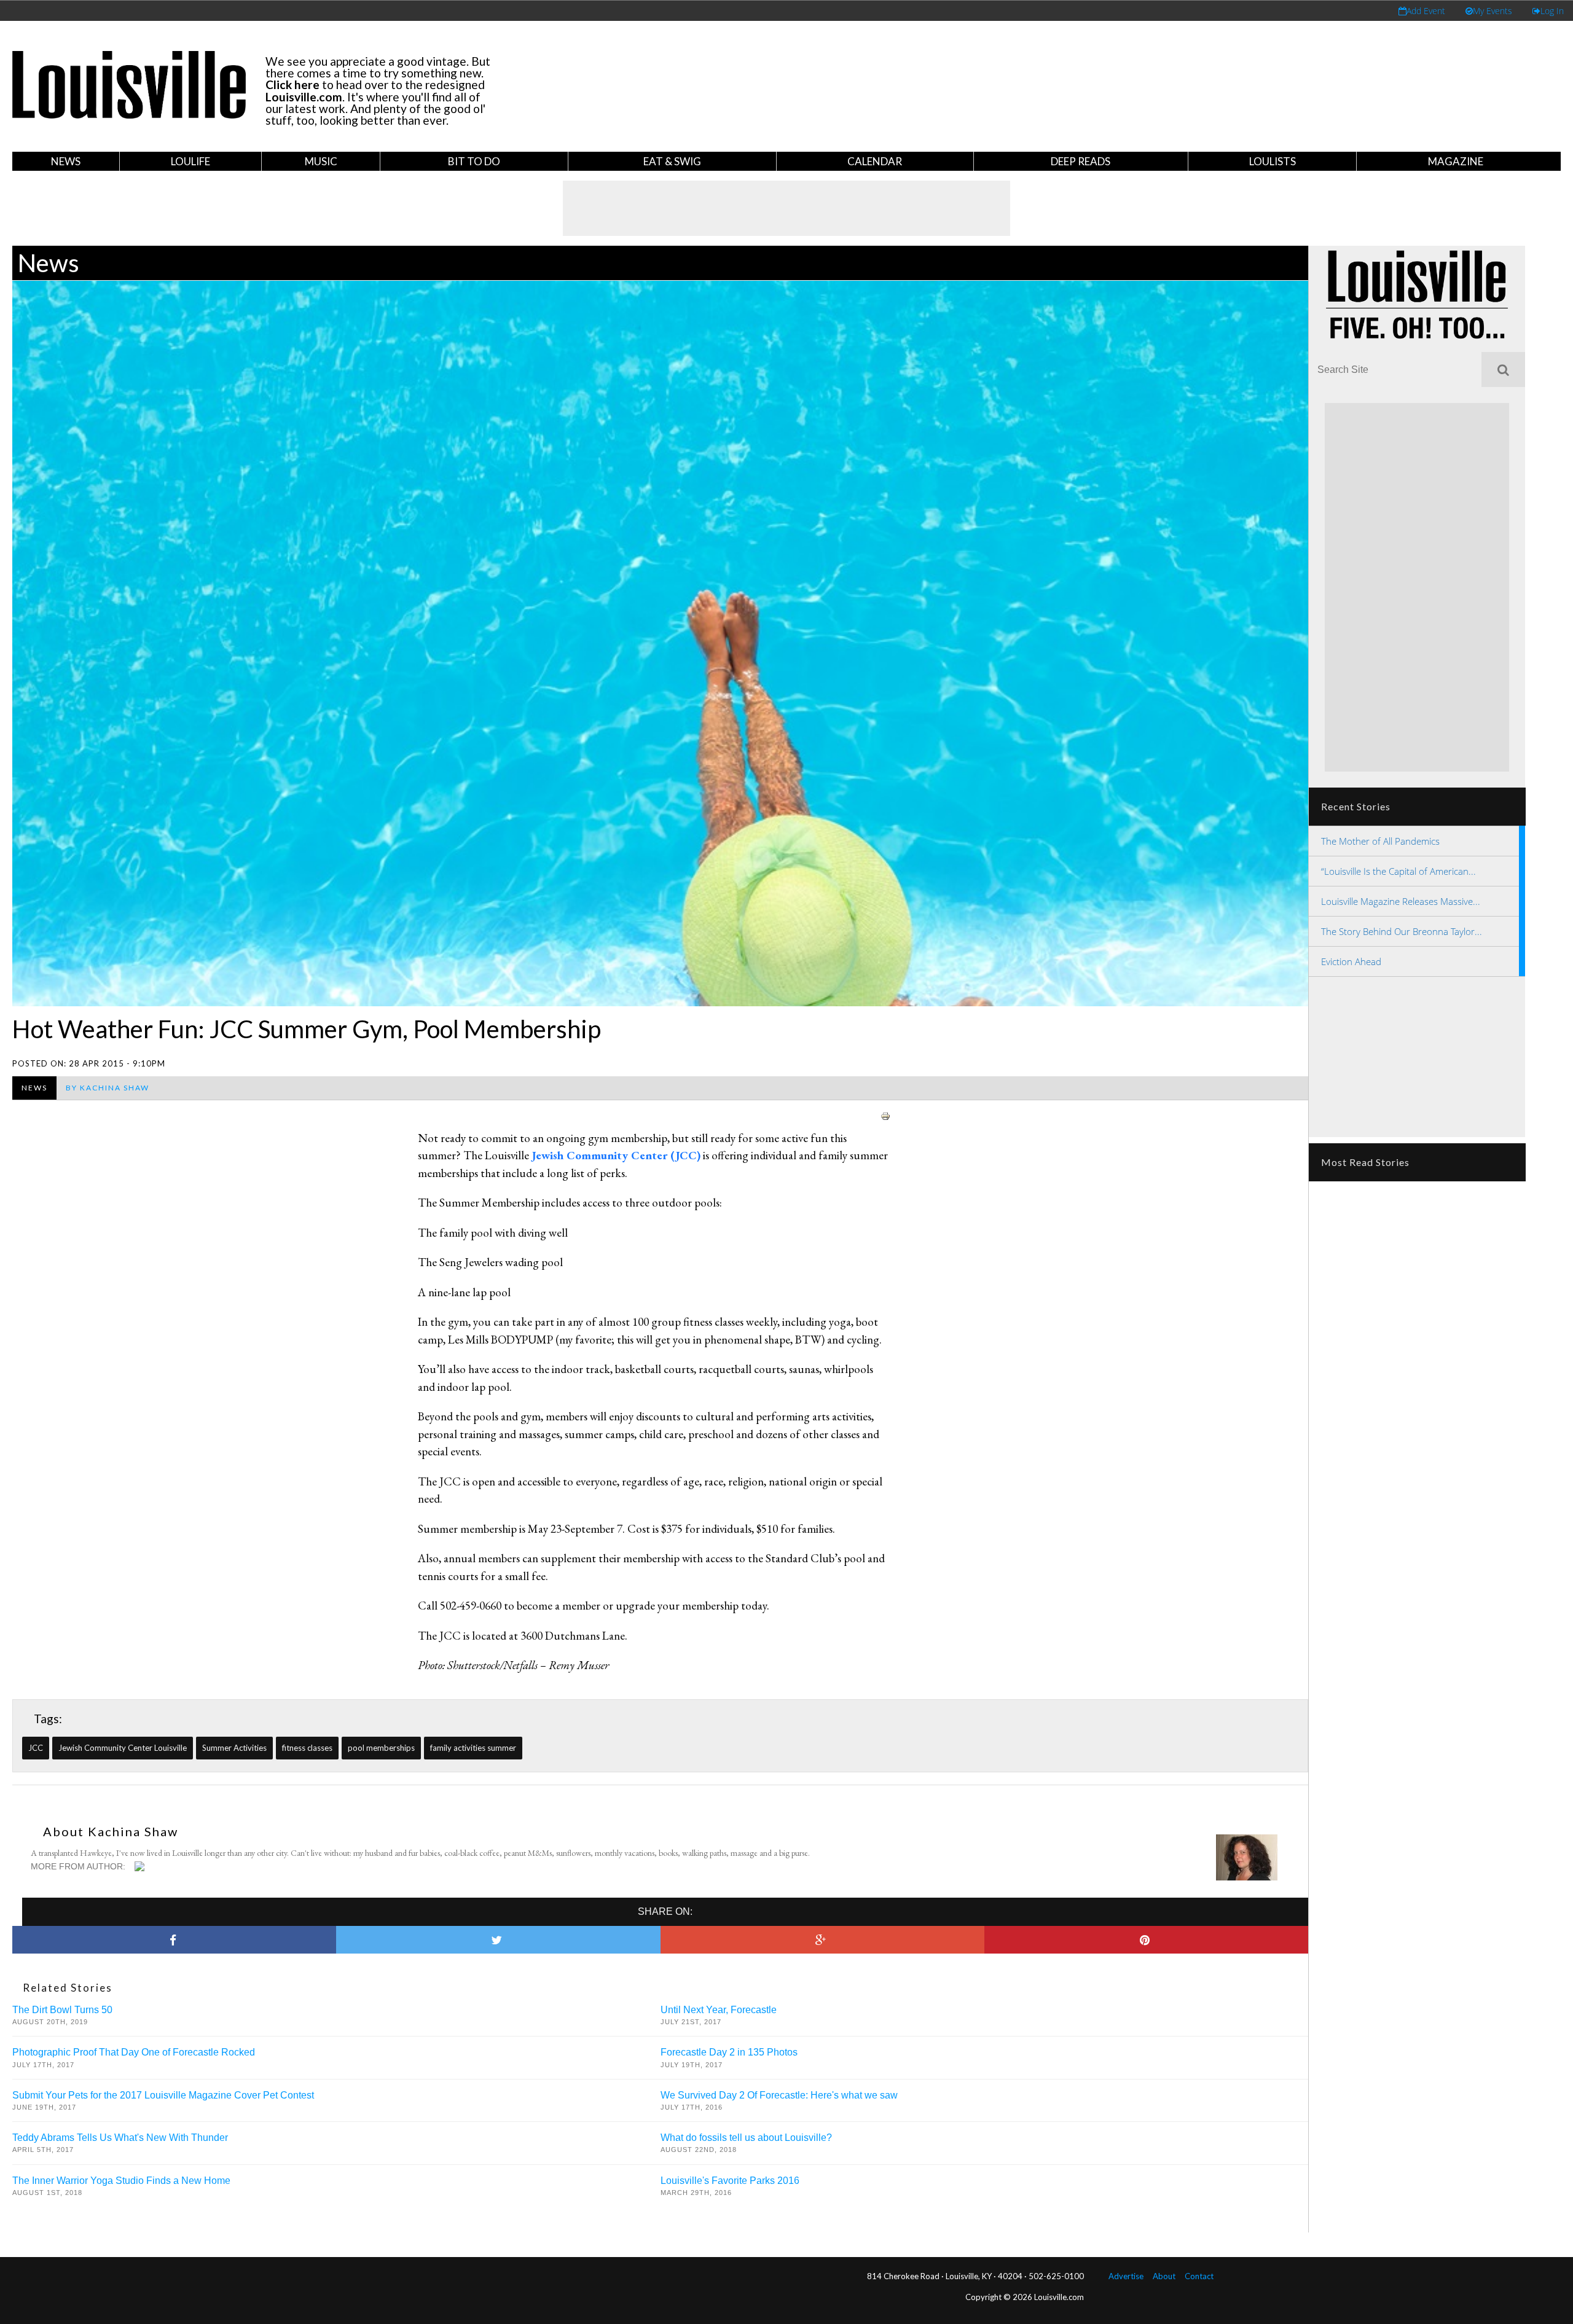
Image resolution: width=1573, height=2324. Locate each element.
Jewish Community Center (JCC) (616, 1155)
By (108, 1088)
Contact (1199, 2276)
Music (321, 161)
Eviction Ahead (1351, 961)
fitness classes (307, 1748)
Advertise (1126, 2276)
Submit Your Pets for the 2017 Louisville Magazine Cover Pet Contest (163, 2095)
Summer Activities (234, 1748)
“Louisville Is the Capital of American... (1398, 871)
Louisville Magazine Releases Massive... (1401, 901)
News (66, 161)
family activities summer (473, 1748)
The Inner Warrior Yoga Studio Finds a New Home (121, 2181)
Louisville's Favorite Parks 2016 (730, 2181)
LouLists (1273, 161)
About (1164, 2276)
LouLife (190, 161)
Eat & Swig (672, 161)
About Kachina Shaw (111, 1831)
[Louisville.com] (141, 1866)
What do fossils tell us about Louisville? (746, 2138)
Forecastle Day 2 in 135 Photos (729, 2052)
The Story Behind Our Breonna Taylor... (1402, 931)
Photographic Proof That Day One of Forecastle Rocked (134, 2052)
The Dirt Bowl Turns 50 (62, 2010)
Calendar (875, 161)
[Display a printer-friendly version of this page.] (885, 1115)
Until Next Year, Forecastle (719, 2010)
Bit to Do (474, 161)
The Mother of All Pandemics (1380, 841)
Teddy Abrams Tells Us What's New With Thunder (120, 2138)
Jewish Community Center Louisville (123, 1748)
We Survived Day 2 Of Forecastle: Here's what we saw (779, 2095)
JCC (36, 1748)
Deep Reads (1081, 161)
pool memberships (381, 1748)
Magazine (1456, 161)
